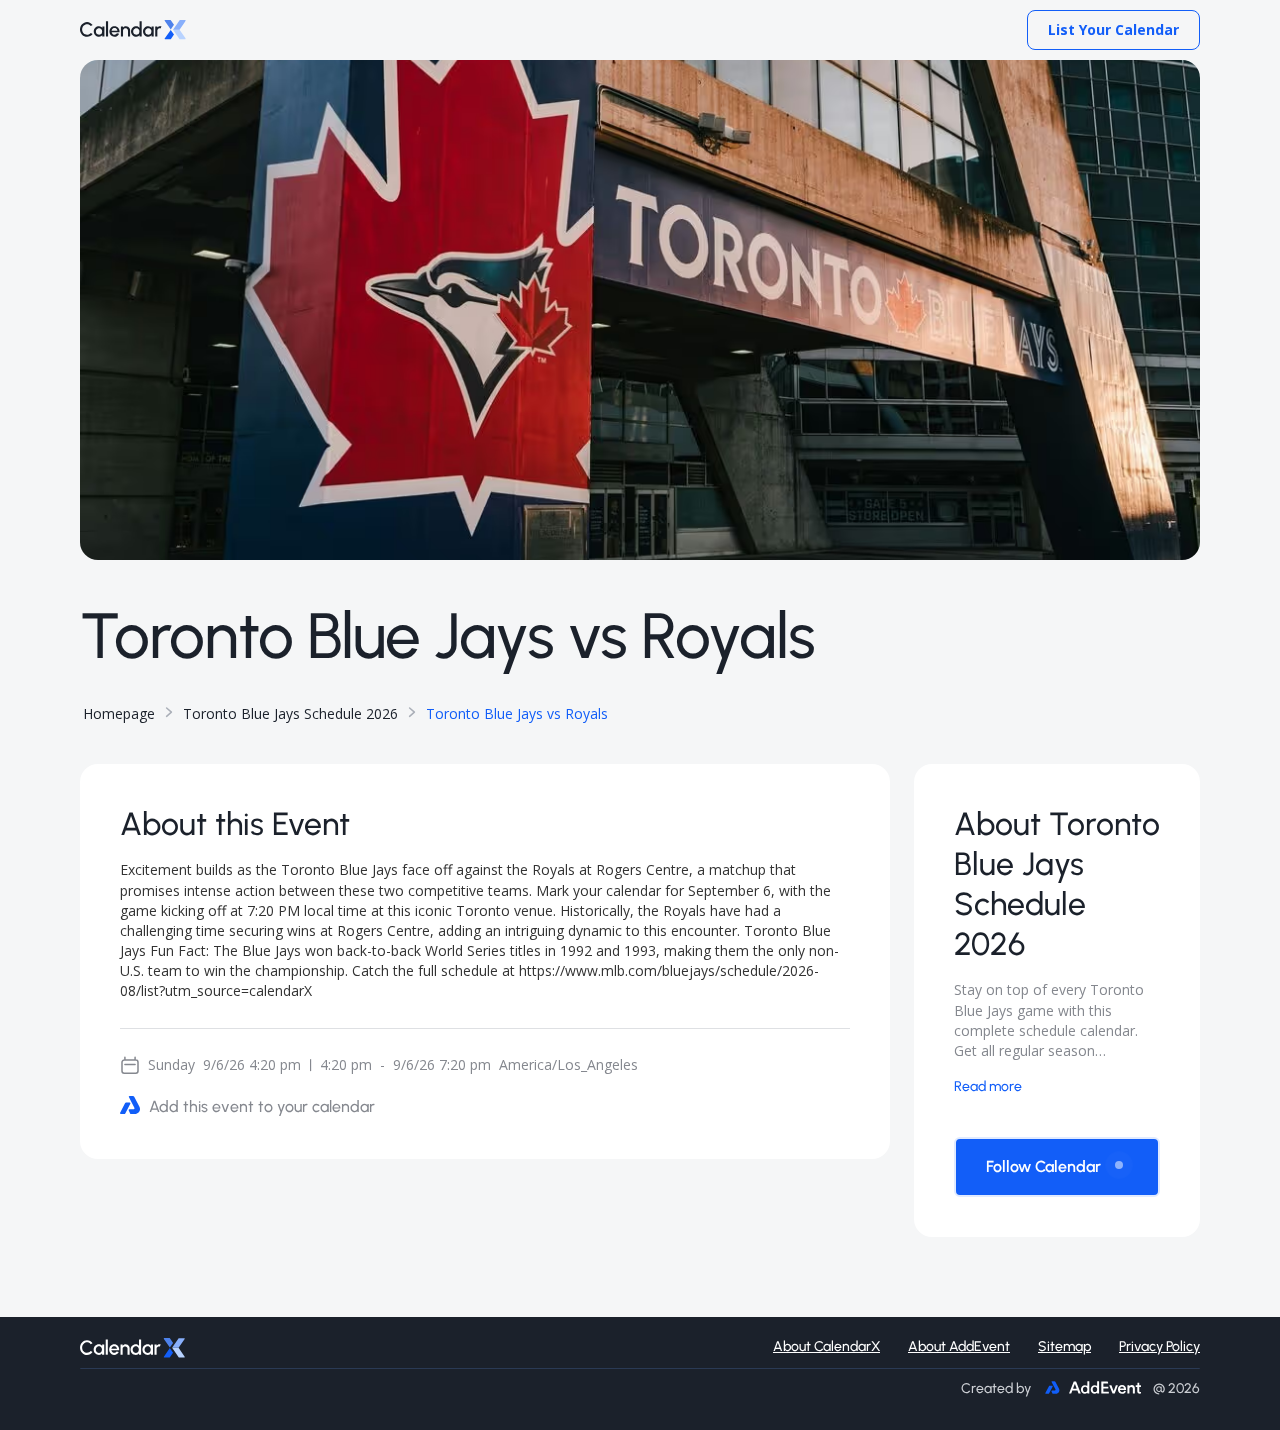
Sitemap (1064, 1346)
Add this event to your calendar (262, 1106)
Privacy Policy (1159, 1346)
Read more (988, 1086)
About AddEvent (959, 1346)
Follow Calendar (1043, 1166)
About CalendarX (826, 1346)
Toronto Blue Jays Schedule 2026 (290, 713)
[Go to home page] (133, 30)
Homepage (119, 713)
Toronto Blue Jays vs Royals (517, 713)
